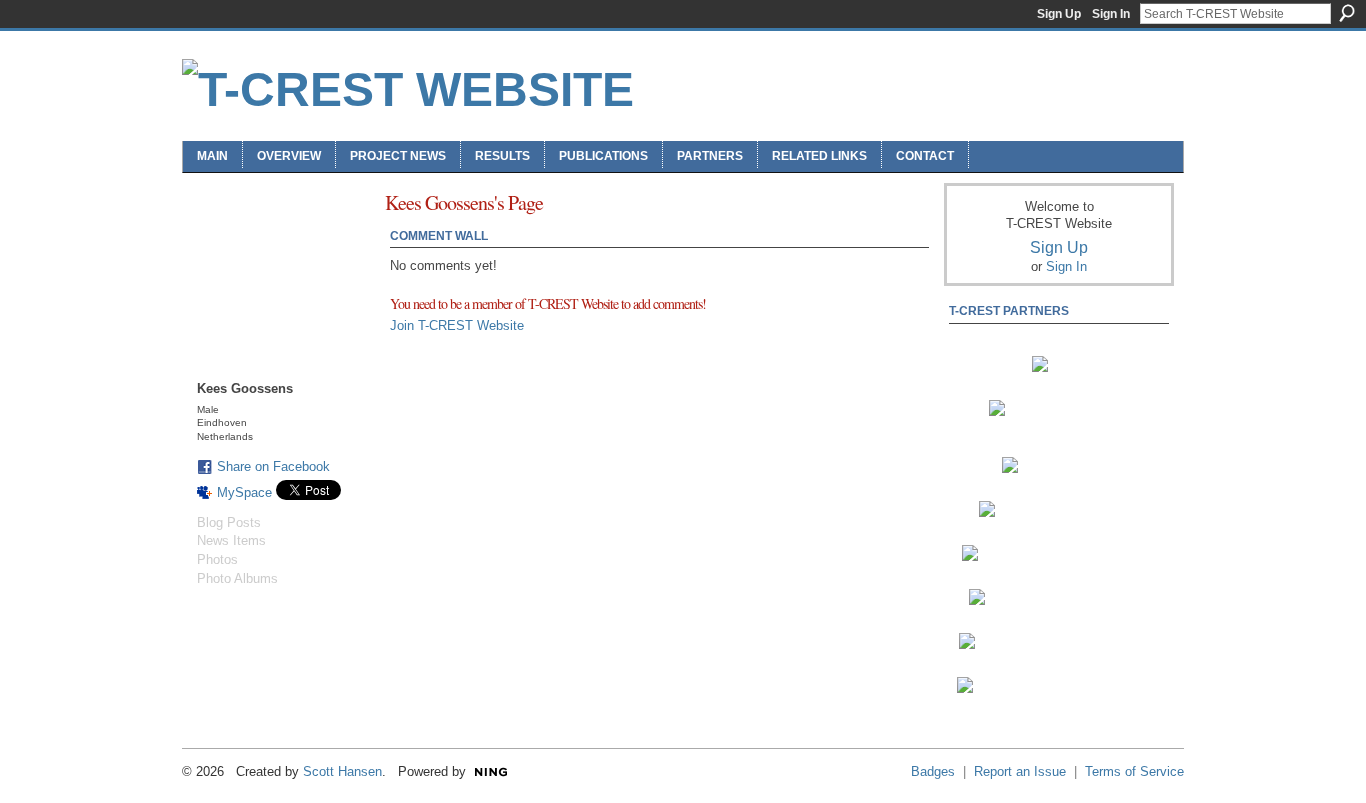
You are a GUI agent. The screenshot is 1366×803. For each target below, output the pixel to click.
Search (1347, 13)
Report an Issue (1020, 771)
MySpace (244, 492)
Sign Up (1059, 14)
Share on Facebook (273, 466)
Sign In (1111, 14)
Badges (933, 771)
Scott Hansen (342, 771)
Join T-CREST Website (457, 325)
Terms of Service (1134, 771)
